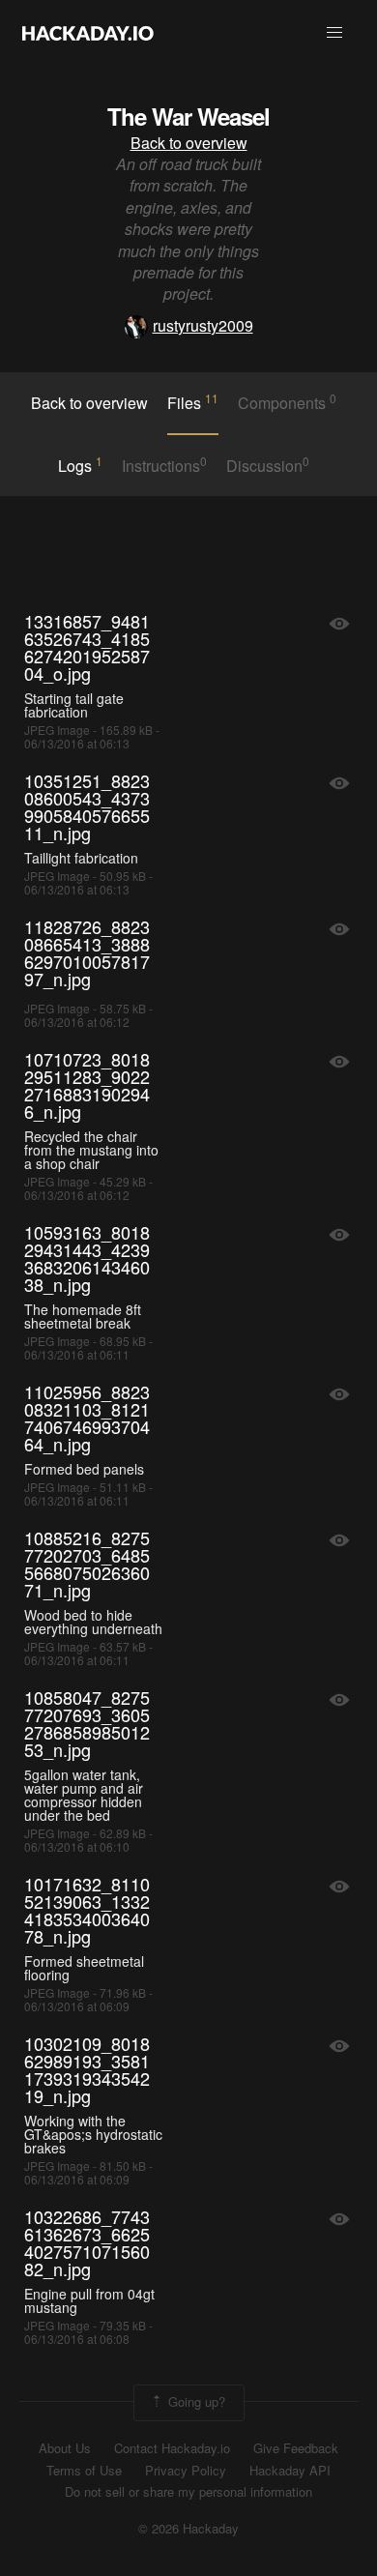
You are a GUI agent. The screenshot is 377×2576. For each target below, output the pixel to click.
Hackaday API (290, 2471)
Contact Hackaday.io (172, 2448)
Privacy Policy (186, 2471)
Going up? (195, 2400)
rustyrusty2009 (203, 325)
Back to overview (189, 143)
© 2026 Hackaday (188, 2529)
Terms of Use (84, 2471)
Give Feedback (296, 2448)
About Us (65, 2448)
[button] (334, 33)
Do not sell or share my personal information (188, 2492)
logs (80, 465)
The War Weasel (188, 116)
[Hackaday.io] (88, 33)
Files (193, 402)
